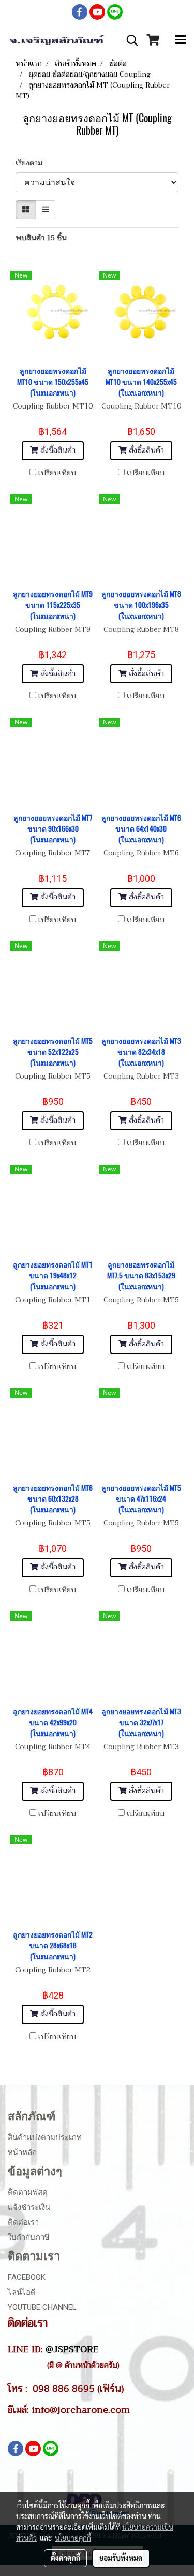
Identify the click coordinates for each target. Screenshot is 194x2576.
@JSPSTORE (72, 2349)
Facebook (27, 2277)
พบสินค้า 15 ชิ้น (41, 238)
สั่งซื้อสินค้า (57, 450)
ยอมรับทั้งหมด (121, 2558)
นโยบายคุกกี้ (73, 2538)
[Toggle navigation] (181, 40)
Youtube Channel (42, 2307)
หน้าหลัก (22, 2152)
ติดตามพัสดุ (28, 2192)
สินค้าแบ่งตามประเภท (45, 2137)
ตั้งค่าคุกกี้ (65, 2558)
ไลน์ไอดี (22, 2292)
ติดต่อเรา (23, 2222)
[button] (129, 40)
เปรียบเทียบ (57, 473)
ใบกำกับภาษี (29, 2237)
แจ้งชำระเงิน (29, 2207)
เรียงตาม (32, 163)
